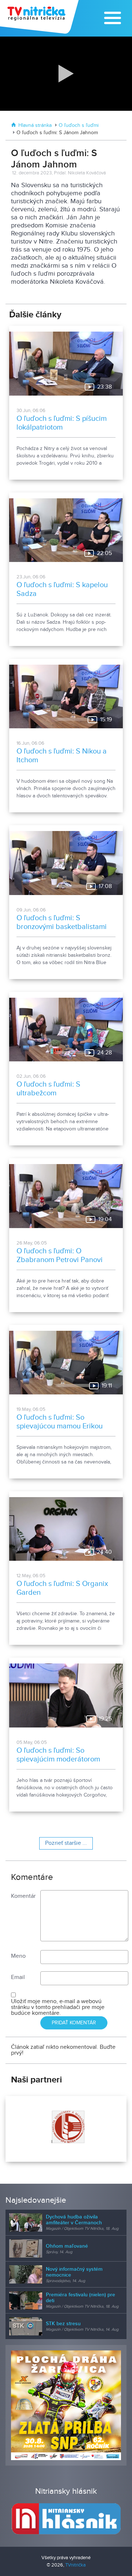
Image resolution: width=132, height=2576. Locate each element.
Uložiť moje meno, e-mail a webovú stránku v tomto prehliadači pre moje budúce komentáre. (58, 2007)
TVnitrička (76, 2565)
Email (18, 1977)
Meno (18, 1956)
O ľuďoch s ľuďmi (79, 125)
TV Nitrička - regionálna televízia (40, 17)
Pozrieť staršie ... (66, 1843)
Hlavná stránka (35, 125)
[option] (66, 2129)
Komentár (23, 1896)
